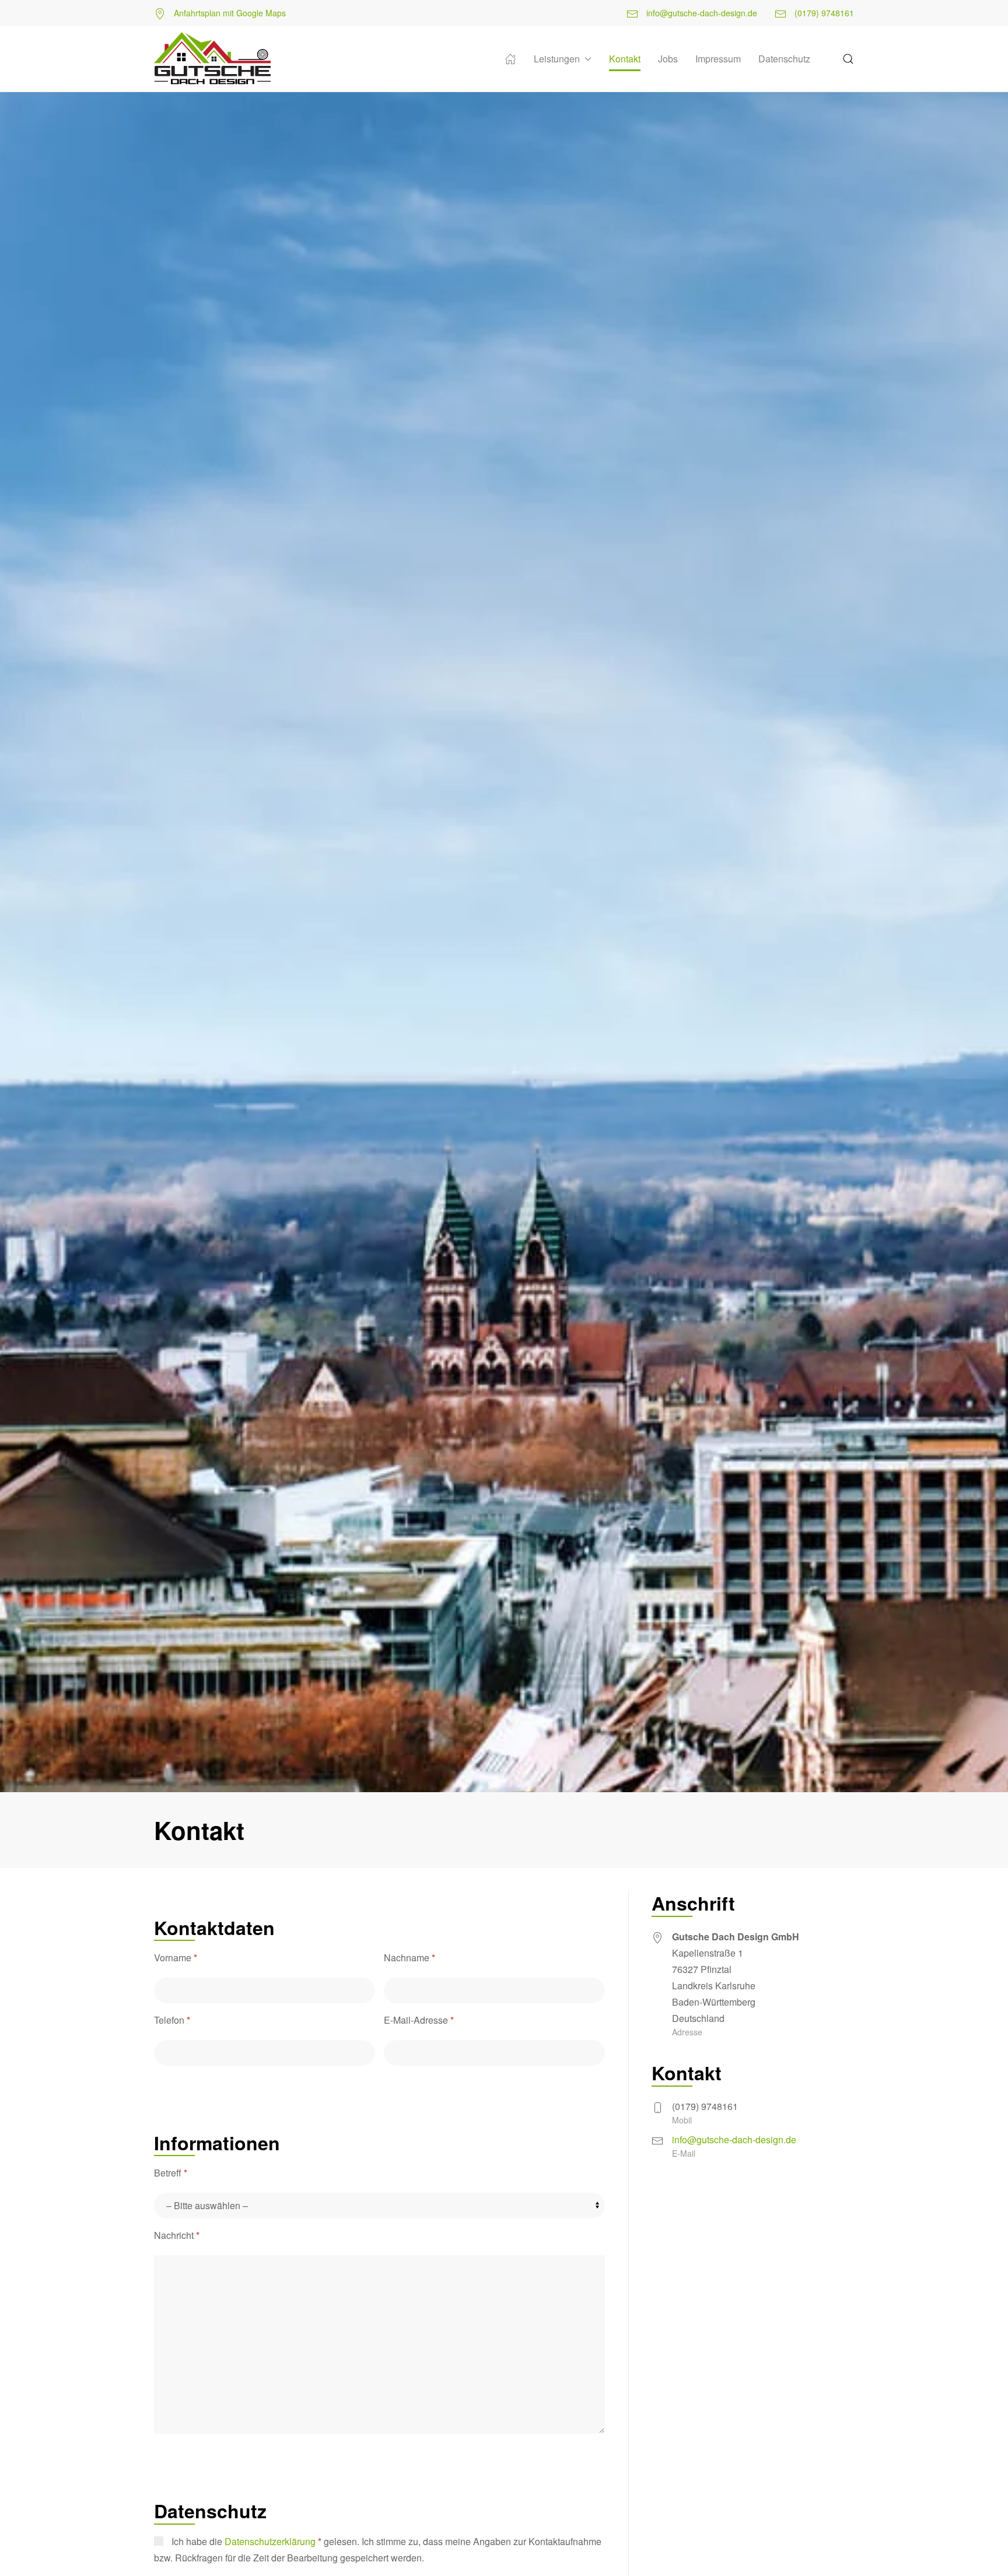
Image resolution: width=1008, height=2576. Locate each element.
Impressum (718, 59)
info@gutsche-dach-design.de (701, 13)
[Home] (510, 59)
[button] (848, 59)
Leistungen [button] (557, 59)
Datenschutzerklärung (273, 2541)
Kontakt (625, 59)
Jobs (668, 59)
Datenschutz (784, 59)
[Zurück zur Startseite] (212, 59)
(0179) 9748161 (823, 13)
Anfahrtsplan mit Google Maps (229, 13)
